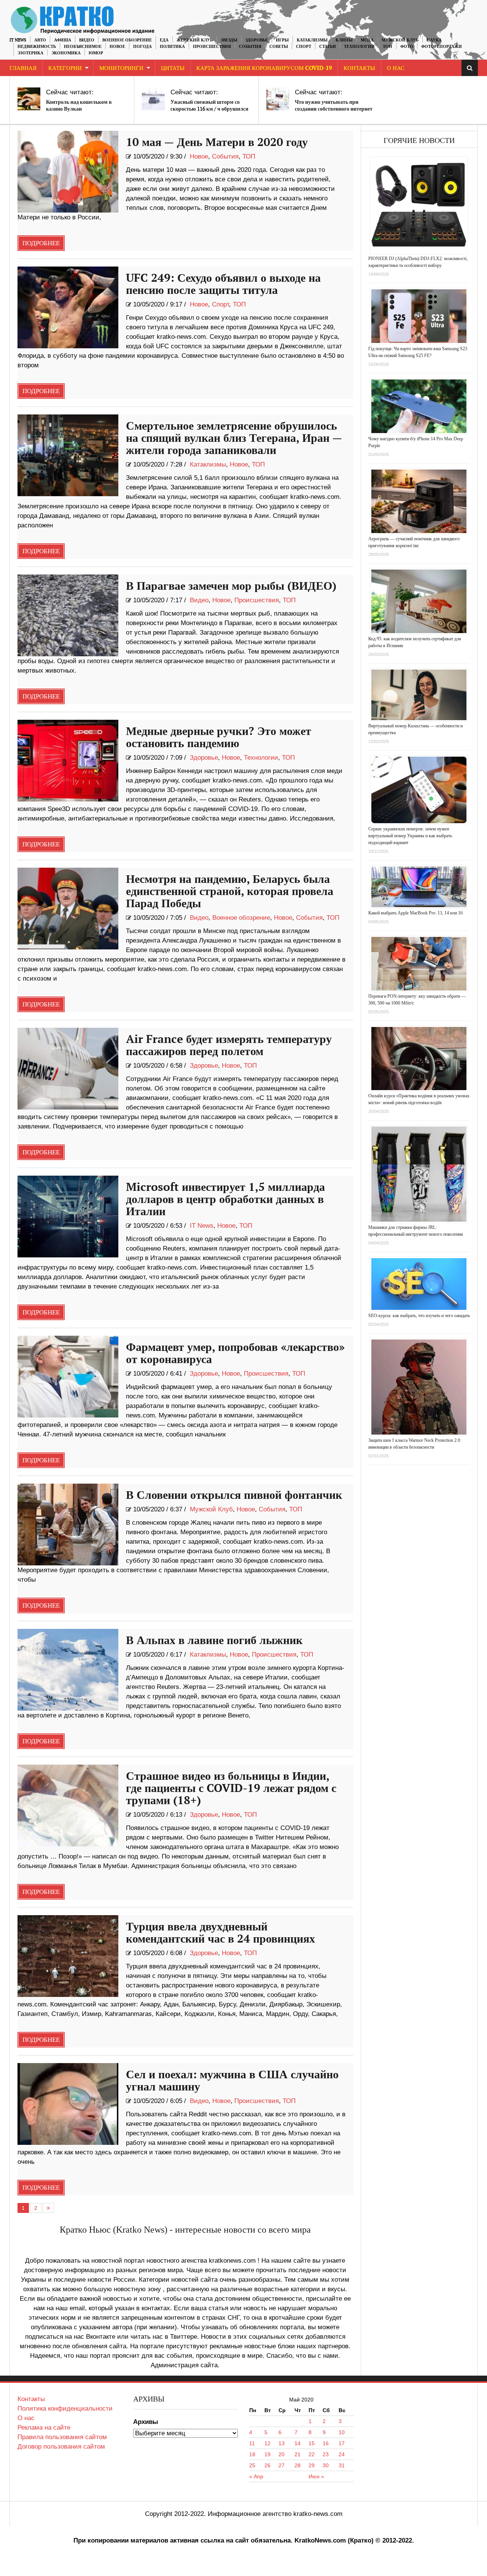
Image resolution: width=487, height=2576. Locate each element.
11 (252, 2443)
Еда (164, 40)
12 (267, 2443)
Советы (279, 47)
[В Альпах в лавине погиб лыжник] (68, 1670)
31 (342, 2465)
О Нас (396, 68)
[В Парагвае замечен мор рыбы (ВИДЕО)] (68, 615)
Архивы (146, 2422)
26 (267, 2465)
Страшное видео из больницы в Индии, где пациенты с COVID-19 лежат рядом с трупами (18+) (231, 1789)
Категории (65, 68)
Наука (434, 40)
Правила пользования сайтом (62, 2437)
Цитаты (173, 68)
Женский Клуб (195, 40)
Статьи (328, 47)
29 (312, 2465)
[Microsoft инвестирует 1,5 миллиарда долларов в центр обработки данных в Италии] (68, 1217)
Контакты (359, 68)
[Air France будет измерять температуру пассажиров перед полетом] (68, 1069)
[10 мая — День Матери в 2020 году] (68, 172)
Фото (407, 47)
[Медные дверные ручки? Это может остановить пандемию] (68, 761)
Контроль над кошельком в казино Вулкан (79, 106)
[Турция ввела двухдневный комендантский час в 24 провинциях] (68, 1956)
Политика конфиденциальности (65, 2409)
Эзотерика (30, 53)
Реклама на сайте (44, 2428)
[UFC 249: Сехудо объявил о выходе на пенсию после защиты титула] (68, 307)
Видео (87, 40)
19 (267, 2454)
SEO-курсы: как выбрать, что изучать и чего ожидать (419, 1316)
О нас (26, 2418)
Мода (367, 40)
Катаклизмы (312, 40)
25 (252, 2465)
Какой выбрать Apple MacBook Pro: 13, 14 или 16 (415, 913)
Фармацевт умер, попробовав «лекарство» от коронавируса (235, 1354)
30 (326, 2465)
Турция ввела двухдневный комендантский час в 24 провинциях (220, 1933)
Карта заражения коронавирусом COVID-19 (264, 68)
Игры (282, 40)
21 (298, 2454)
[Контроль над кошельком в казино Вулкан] (29, 99)
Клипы (344, 40)
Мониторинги (121, 68)
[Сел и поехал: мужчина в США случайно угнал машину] (68, 2104)
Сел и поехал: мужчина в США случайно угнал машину (232, 2081)
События (250, 47)
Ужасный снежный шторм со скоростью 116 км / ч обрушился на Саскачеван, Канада (209, 109)
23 (326, 2454)
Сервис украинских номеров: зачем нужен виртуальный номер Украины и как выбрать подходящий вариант (410, 836)
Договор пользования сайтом (61, 2447)
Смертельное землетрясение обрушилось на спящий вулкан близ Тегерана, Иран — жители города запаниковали (234, 438)
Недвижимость (37, 47)
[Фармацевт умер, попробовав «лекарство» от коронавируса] (68, 1377)
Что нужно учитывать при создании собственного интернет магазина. (334, 109)
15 (312, 2443)
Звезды (229, 40)
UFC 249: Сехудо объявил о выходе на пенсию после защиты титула (223, 284)
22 (312, 2454)
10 (342, 2432)
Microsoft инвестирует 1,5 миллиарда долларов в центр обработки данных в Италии (225, 1200)
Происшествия (212, 47)
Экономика (66, 53)
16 (326, 2443)
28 (298, 2465)
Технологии (359, 47)
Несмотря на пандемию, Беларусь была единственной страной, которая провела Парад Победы (230, 892)
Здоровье (257, 40)
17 (342, 2443)
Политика (172, 47)
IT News (18, 40)
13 (282, 2443)
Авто (40, 40)
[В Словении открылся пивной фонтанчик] (68, 1524)
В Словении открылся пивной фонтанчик (234, 1495)
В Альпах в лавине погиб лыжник (214, 1641)
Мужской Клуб (400, 40)
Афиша (63, 40)
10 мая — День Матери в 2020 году (217, 143)
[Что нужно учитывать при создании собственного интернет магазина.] (278, 99)
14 (298, 2443)
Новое (117, 47)
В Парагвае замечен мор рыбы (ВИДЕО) (231, 586)
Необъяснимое (83, 47)
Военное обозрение (127, 40)
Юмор (96, 53)
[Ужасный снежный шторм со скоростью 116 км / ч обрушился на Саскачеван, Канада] (153, 99)
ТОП (388, 47)
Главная (23, 68)
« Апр (256, 2476)
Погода (142, 47)
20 (282, 2454)
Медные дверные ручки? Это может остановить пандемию (219, 738)
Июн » (316, 2476)
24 (342, 2454)
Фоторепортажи (442, 47)
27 (282, 2465)
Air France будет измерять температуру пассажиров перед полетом (229, 1046)
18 (252, 2454)
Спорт (304, 47)
